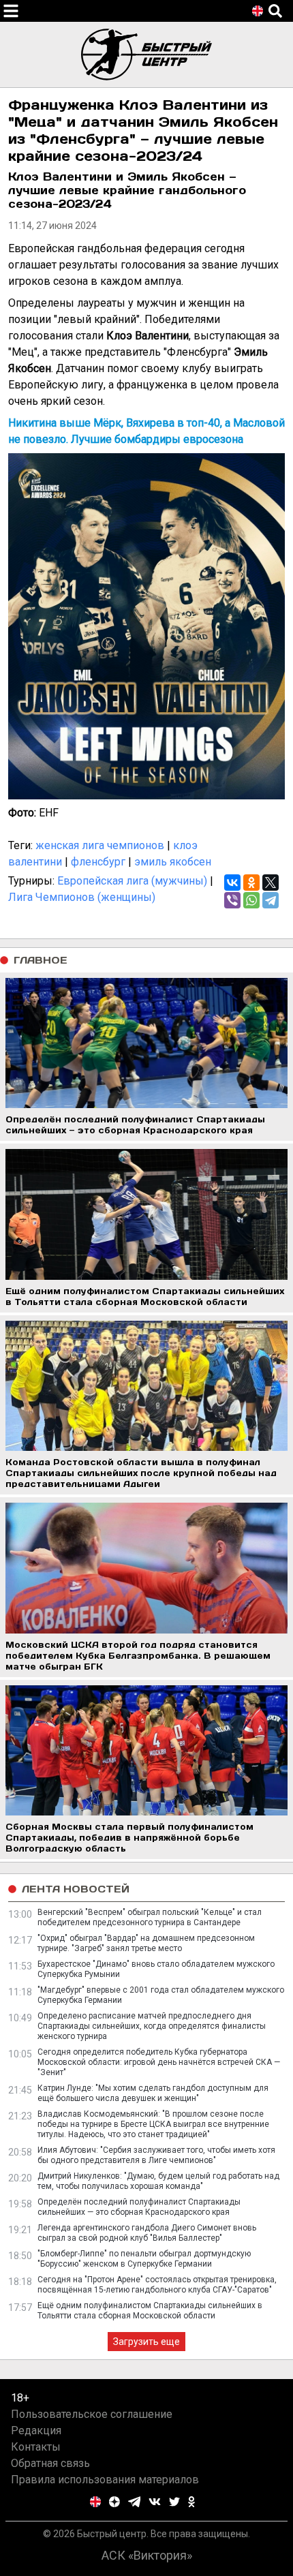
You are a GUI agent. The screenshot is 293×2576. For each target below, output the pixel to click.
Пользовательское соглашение (92, 2414)
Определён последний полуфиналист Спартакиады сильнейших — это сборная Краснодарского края (139, 2207)
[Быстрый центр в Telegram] (135, 2502)
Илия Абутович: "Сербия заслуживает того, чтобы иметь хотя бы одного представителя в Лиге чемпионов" (156, 2155)
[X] (271, 883)
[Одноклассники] (251, 883)
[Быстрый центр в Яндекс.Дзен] (114, 2502)
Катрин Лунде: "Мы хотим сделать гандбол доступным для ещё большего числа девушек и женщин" (153, 2093)
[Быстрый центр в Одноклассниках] (191, 2502)
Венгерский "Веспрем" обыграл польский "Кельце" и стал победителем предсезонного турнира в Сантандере (150, 1917)
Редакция (36, 2431)
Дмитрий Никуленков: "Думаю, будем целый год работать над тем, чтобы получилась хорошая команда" (158, 2181)
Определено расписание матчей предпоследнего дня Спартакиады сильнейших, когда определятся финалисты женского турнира (152, 2026)
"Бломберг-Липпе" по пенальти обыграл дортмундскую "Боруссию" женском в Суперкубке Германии (144, 2259)
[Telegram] (271, 900)
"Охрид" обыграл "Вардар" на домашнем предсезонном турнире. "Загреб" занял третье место (146, 1943)
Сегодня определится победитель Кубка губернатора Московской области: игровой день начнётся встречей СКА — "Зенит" (159, 2062)
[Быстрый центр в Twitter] (174, 2502)
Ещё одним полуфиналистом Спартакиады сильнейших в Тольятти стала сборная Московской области (150, 2311)
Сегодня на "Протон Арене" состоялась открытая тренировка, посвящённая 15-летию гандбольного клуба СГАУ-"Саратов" (157, 2285)
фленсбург (98, 862)
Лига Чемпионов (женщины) (82, 897)
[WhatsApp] (251, 900)
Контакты (36, 2447)
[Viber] (232, 900)
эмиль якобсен (173, 862)
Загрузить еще (146, 2342)
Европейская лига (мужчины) (132, 881)
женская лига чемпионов (100, 845)
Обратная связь (50, 2463)
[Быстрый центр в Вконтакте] (155, 2502)
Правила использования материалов (105, 2480)
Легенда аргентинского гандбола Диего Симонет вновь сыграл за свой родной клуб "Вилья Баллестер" (147, 2233)
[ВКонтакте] (232, 883)
